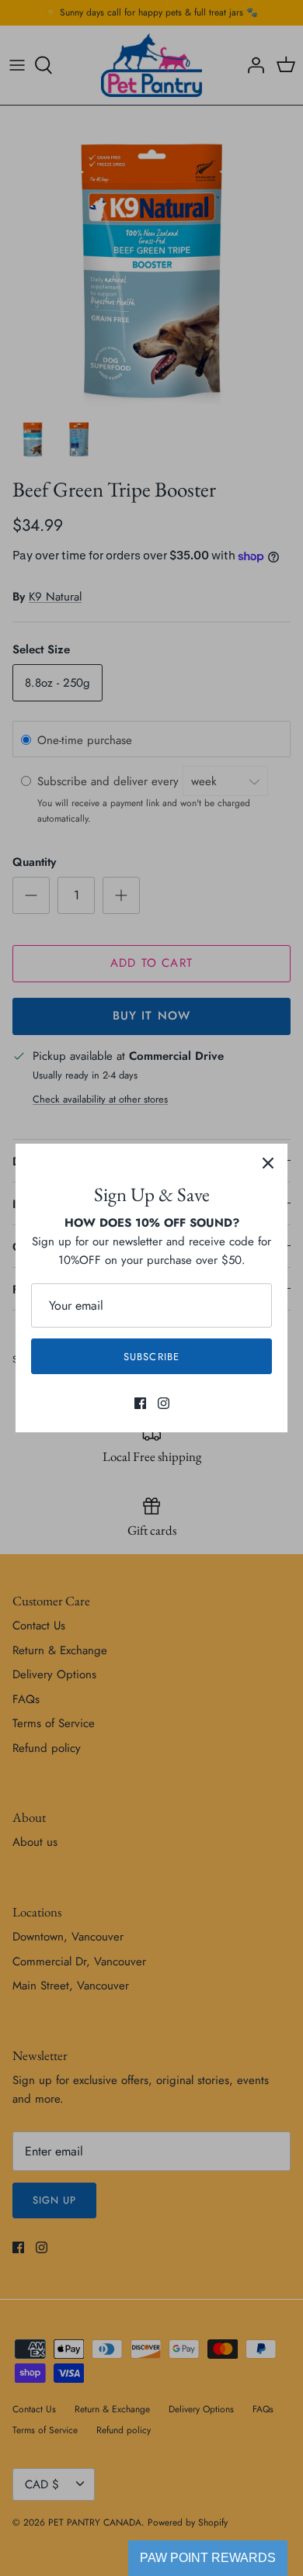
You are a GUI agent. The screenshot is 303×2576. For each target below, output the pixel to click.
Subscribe (151, 1357)
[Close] (268, 1163)
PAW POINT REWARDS (208, 2558)
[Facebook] (140, 1403)
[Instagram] (164, 1403)
